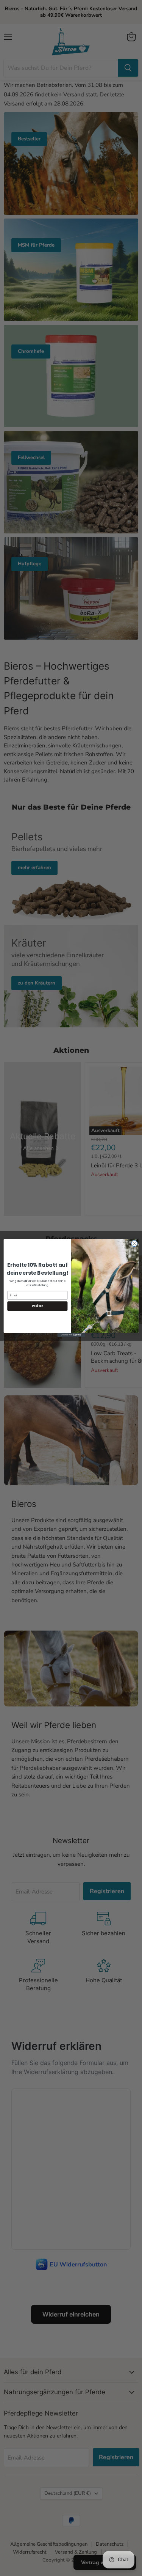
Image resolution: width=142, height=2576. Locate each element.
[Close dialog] (134, 1244)
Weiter (37, 1306)
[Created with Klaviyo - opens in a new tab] (71, 1335)
